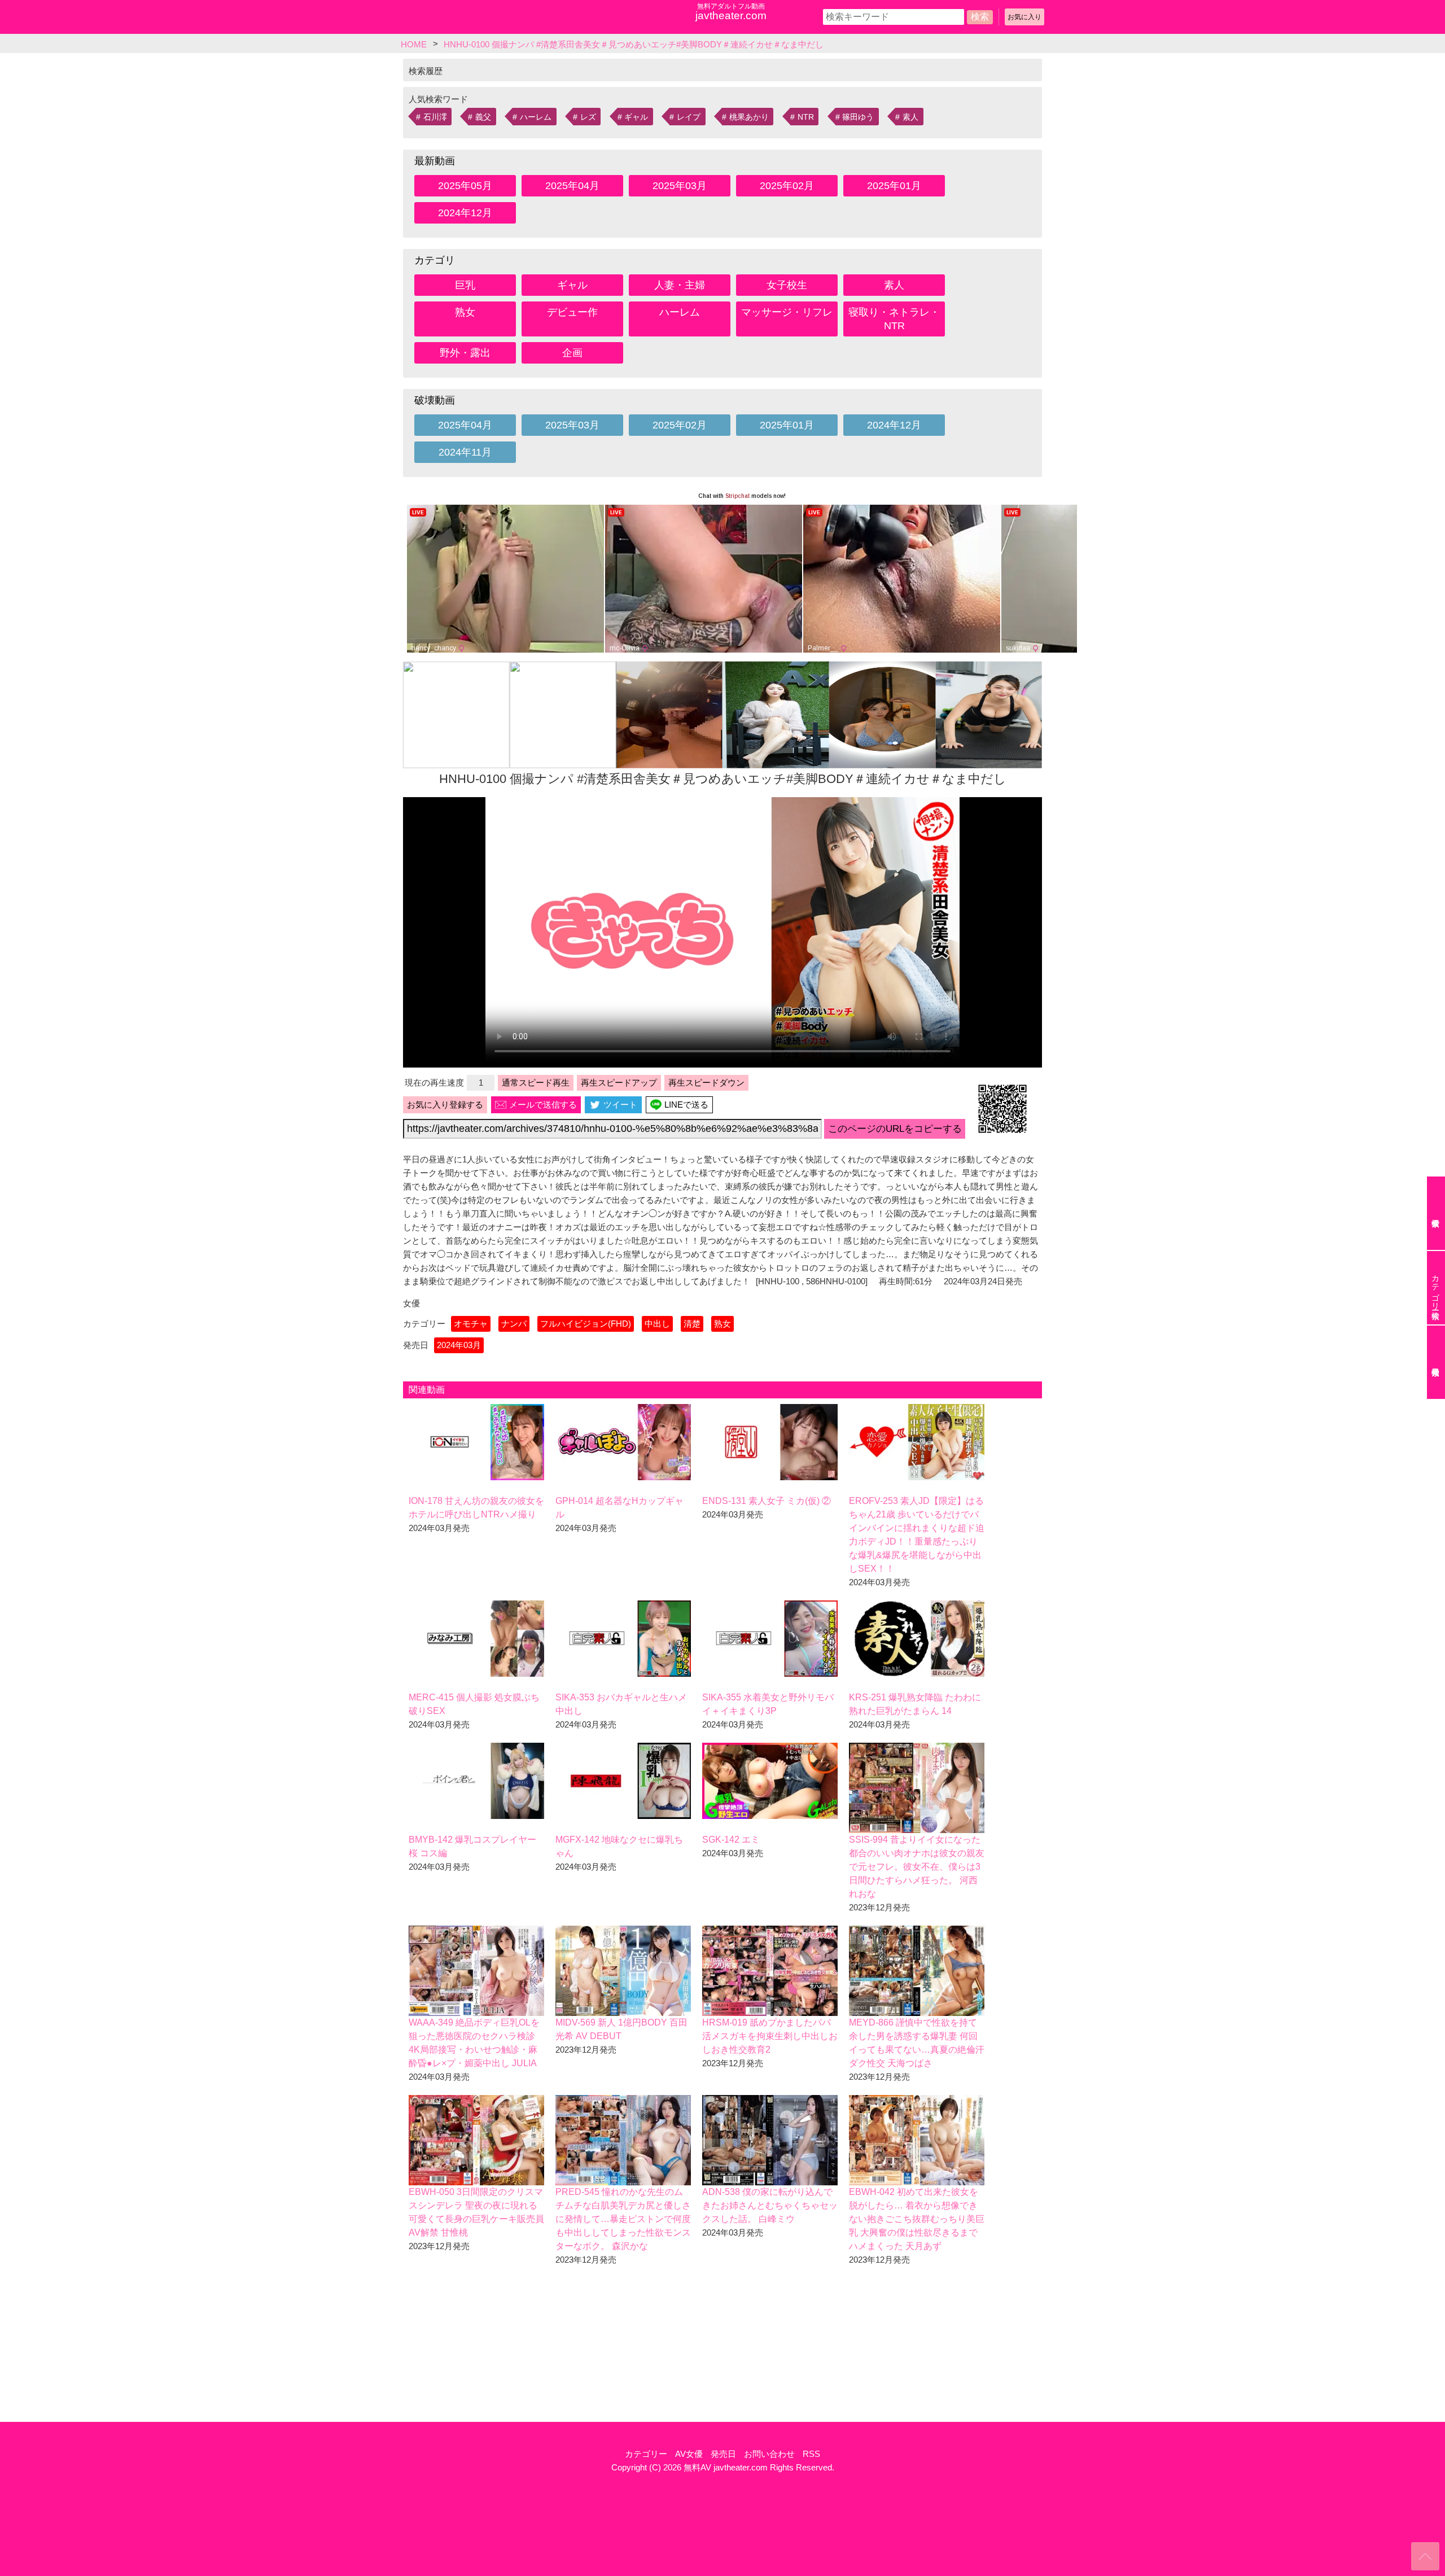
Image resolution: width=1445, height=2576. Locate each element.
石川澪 (435, 117)
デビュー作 (572, 312)
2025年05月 (465, 186)
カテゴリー (646, 2454)
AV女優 (689, 2454)
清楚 (692, 1324)
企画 (572, 353)
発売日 (723, 2454)
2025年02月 (787, 186)
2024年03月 (459, 1345)
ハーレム (536, 117)
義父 (483, 117)
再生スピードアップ (619, 1083)
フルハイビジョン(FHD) (586, 1324)
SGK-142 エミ (731, 1840)
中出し (657, 1324)
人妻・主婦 (680, 285)
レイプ (689, 117)
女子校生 (787, 285)
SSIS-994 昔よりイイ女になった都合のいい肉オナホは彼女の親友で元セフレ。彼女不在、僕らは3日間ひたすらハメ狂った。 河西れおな (917, 1867)
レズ (588, 117)
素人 (910, 117)
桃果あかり (749, 117)
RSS (811, 2454)
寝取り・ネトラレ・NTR (894, 319)
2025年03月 (680, 186)
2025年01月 (894, 186)
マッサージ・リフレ (787, 312)
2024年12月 (465, 213)
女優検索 (1436, 1213)
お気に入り (1024, 17)
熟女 (465, 312)
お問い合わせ (769, 2454)
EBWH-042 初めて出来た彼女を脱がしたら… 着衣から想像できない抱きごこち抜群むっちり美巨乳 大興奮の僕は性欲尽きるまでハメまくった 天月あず (917, 2219)
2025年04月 (572, 186)
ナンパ (514, 1324)
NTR (806, 117)
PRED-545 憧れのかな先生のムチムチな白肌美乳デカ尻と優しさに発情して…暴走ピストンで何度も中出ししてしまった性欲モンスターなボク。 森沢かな (623, 2219)
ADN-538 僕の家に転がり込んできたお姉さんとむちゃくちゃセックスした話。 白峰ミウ (770, 2205)
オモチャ (471, 1324)
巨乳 (465, 285)
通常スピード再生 (536, 1083)
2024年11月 (465, 452)
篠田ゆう (858, 117)
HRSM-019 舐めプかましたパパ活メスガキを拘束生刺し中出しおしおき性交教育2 (770, 2036)
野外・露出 (465, 353)
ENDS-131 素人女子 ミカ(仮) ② (767, 1501)
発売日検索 (1436, 1362)
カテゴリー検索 (1435, 1288)
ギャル (636, 117)
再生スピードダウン (706, 1083)
